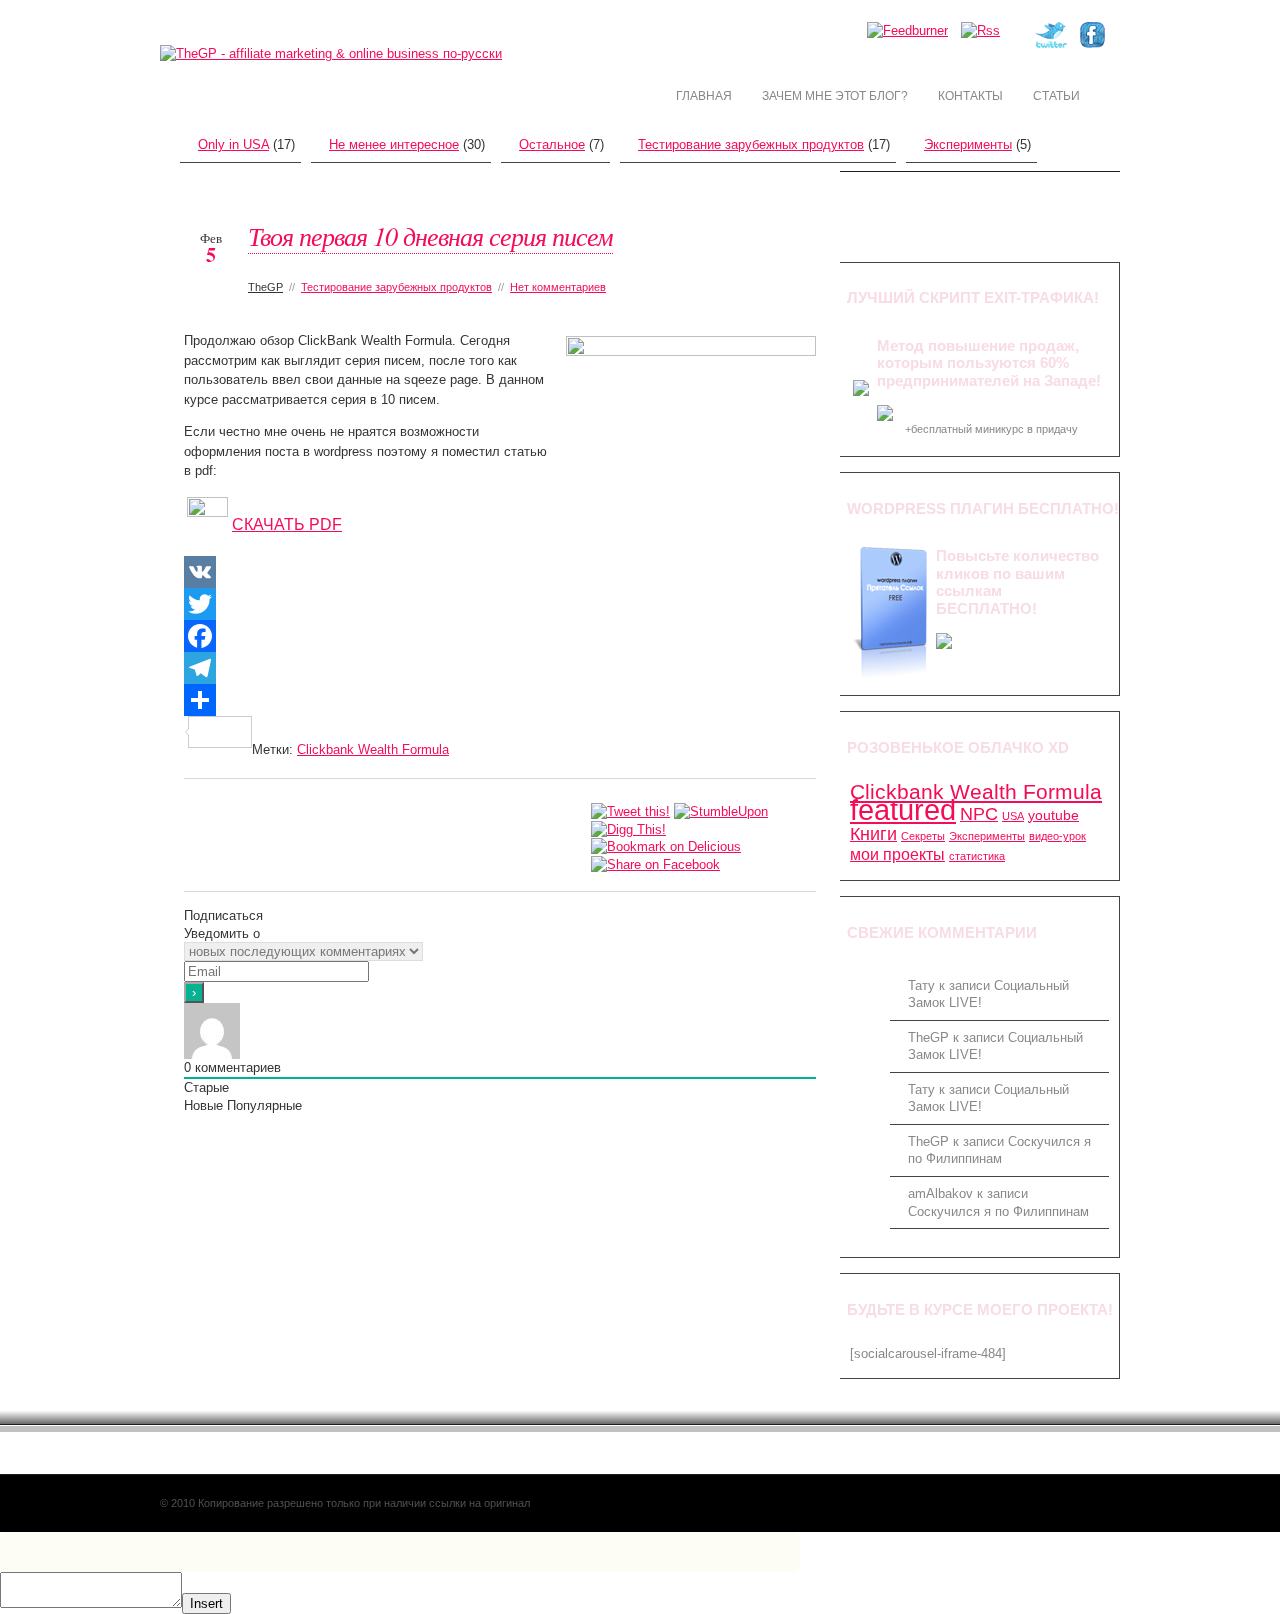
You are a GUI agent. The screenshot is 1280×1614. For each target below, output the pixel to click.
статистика (977, 856)
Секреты (923, 836)
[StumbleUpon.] (721, 810)
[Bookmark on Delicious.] (666, 846)
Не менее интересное (394, 144)
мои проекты (897, 854)
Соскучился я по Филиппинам (998, 1211)
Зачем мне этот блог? (835, 96)
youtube (1053, 815)
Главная (704, 96)
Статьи (1056, 96)
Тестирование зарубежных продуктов (751, 144)
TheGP (265, 287)
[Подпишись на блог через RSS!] (980, 30)
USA (1013, 816)
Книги (873, 833)
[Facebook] (500, 636)
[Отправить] (500, 700)
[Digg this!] (628, 828)
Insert (206, 1603)
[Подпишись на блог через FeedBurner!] (907, 30)
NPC (979, 813)
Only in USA (233, 144)
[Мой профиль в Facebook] (1092, 43)
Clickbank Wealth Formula (373, 749)
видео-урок (1057, 836)
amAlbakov (940, 1193)
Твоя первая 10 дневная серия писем (430, 235)
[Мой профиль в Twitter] (1050, 43)
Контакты (970, 96)
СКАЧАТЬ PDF (287, 524)
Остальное (552, 144)
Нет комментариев (558, 287)
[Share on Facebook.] (655, 863)
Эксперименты (968, 144)
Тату (921, 985)
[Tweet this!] (630, 810)
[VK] (500, 572)
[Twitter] (500, 604)
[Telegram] (500, 668)
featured (903, 809)
